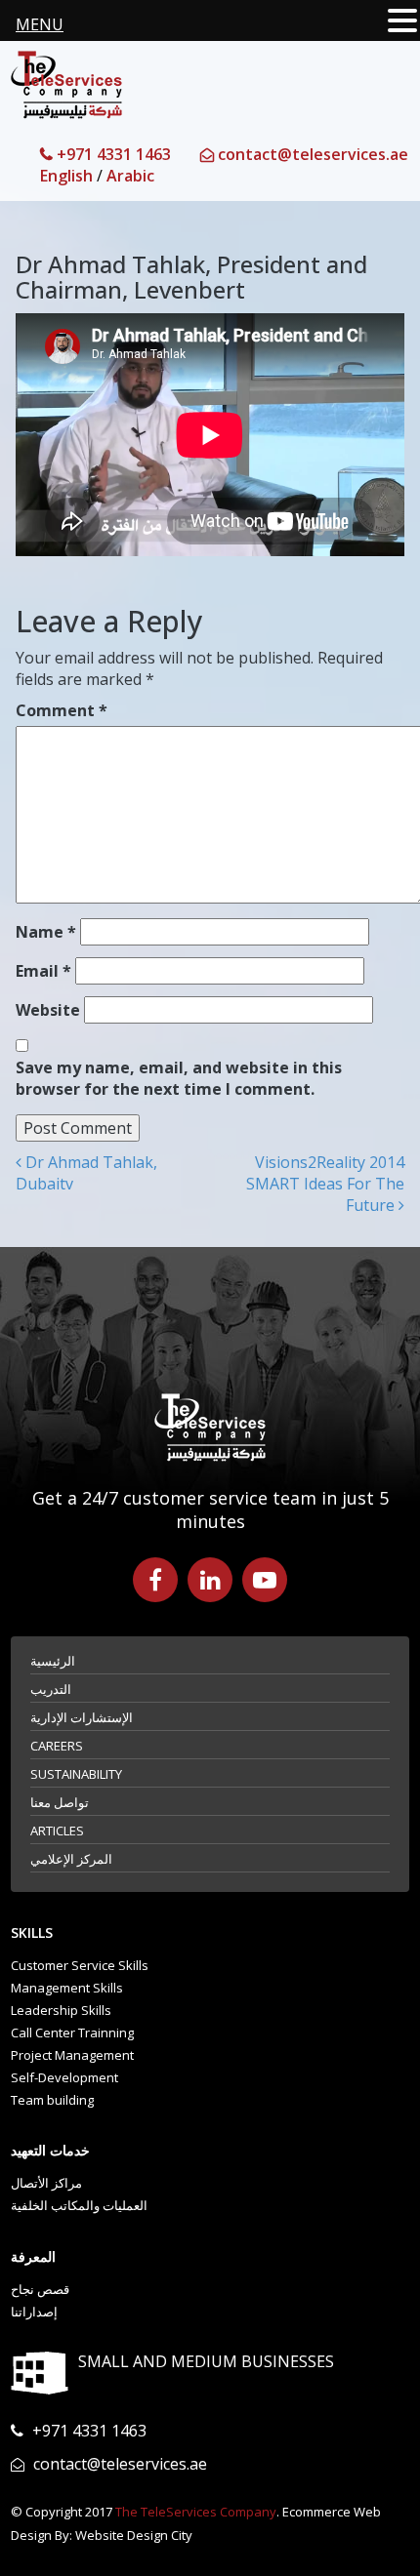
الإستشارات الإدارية (82, 1717)
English (66, 176)
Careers (57, 1746)
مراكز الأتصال (46, 2183)
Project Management (72, 2055)
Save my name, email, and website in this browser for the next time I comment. (179, 1078)
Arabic (130, 176)
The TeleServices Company (196, 2512)
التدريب (51, 1689)
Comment (62, 710)
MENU (40, 24)
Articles (57, 1831)
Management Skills (67, 1988)
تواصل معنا (60, 1802)
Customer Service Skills (80, 1965)
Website (48, 1010)
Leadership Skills (61, 2010)
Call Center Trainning (72, 2033)
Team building (52, 2100)
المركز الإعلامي (71, 1859)
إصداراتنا (34, 2312)
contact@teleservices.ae (311, 154)
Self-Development (64, 2077)
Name (46, 932)
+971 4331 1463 (112, 154)
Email (43, 971)
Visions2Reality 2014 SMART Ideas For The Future (325, 1184)
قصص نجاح (40, 2289)
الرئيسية (53, 1661)
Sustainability (76, 1774)
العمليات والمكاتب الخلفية (79, 2205)
